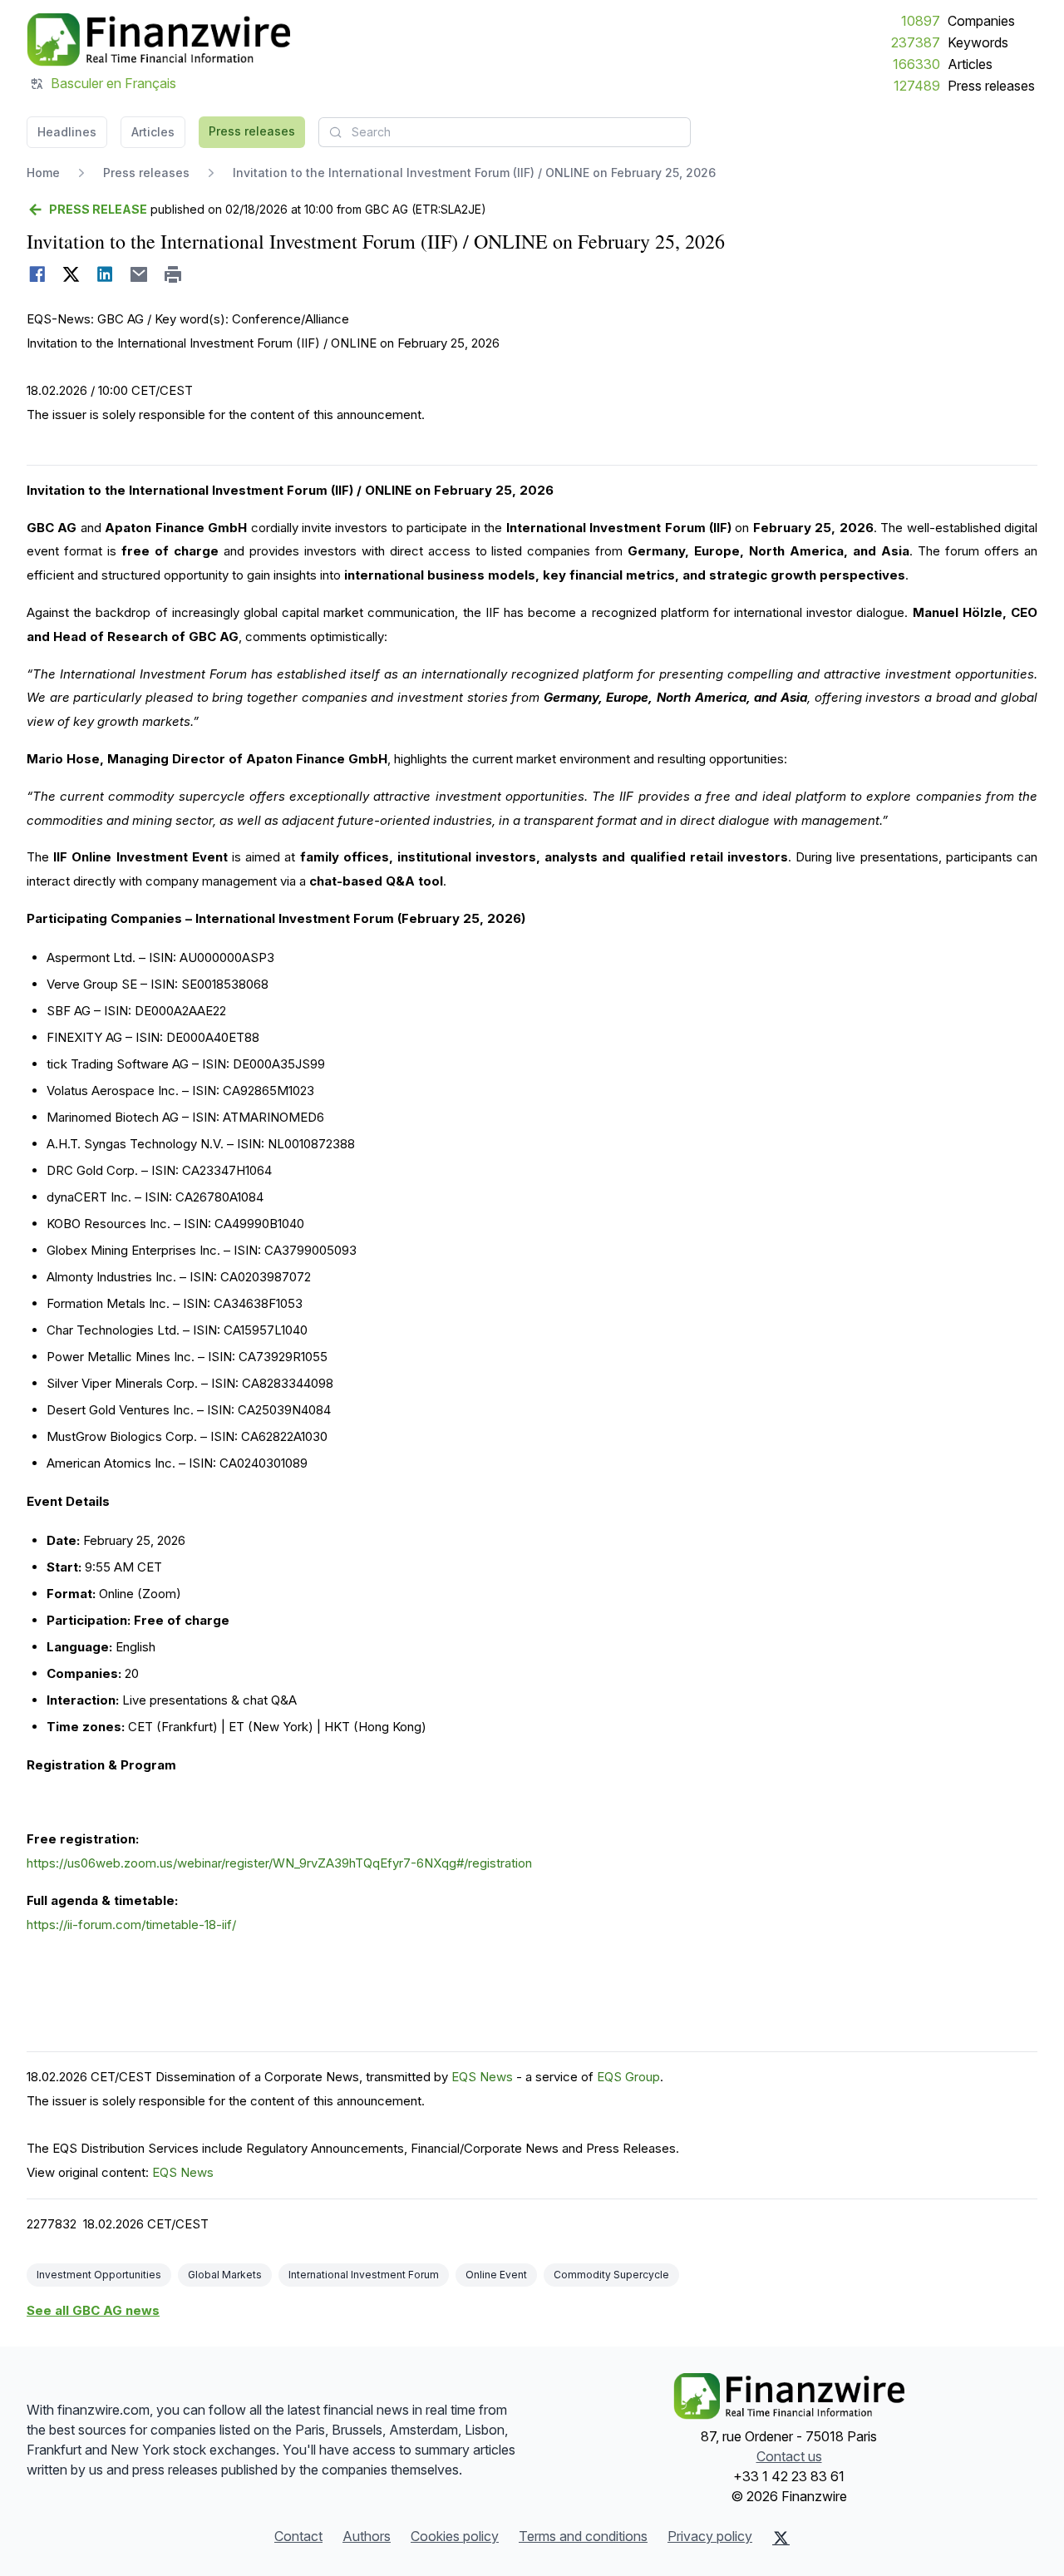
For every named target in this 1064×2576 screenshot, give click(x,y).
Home (43, 173)
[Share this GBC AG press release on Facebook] (37, 274)
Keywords (978, 42)
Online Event (496, 2275)
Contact (298, 2536)
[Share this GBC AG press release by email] (139, 274)
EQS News (482, 2077)
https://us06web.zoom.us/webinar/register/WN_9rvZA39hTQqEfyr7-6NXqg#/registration (279, 1863)
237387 (916, 42)
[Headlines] (158, 40)
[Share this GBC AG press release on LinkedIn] (105, 274)
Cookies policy (455, 2536)
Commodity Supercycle (611, 2275)
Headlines (67, 132)
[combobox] (505, 132)
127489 (917, 86)
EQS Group (628, 2077)
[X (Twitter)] (781, 2538)
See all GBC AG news (93, 2310)
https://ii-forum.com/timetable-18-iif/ (131, 1925)
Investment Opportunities (99, 2275)
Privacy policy (710, 2536)
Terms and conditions (583, 2536)
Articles (970, 64)
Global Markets (225, 2275)
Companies (981, 21)
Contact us (789, 2456)
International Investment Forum (364, 2275)
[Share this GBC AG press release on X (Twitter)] (71, 274)
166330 (916, 64)
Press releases (991, 86)
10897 (921, 21)
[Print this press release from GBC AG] (173, 274)
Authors (367, 2536)
